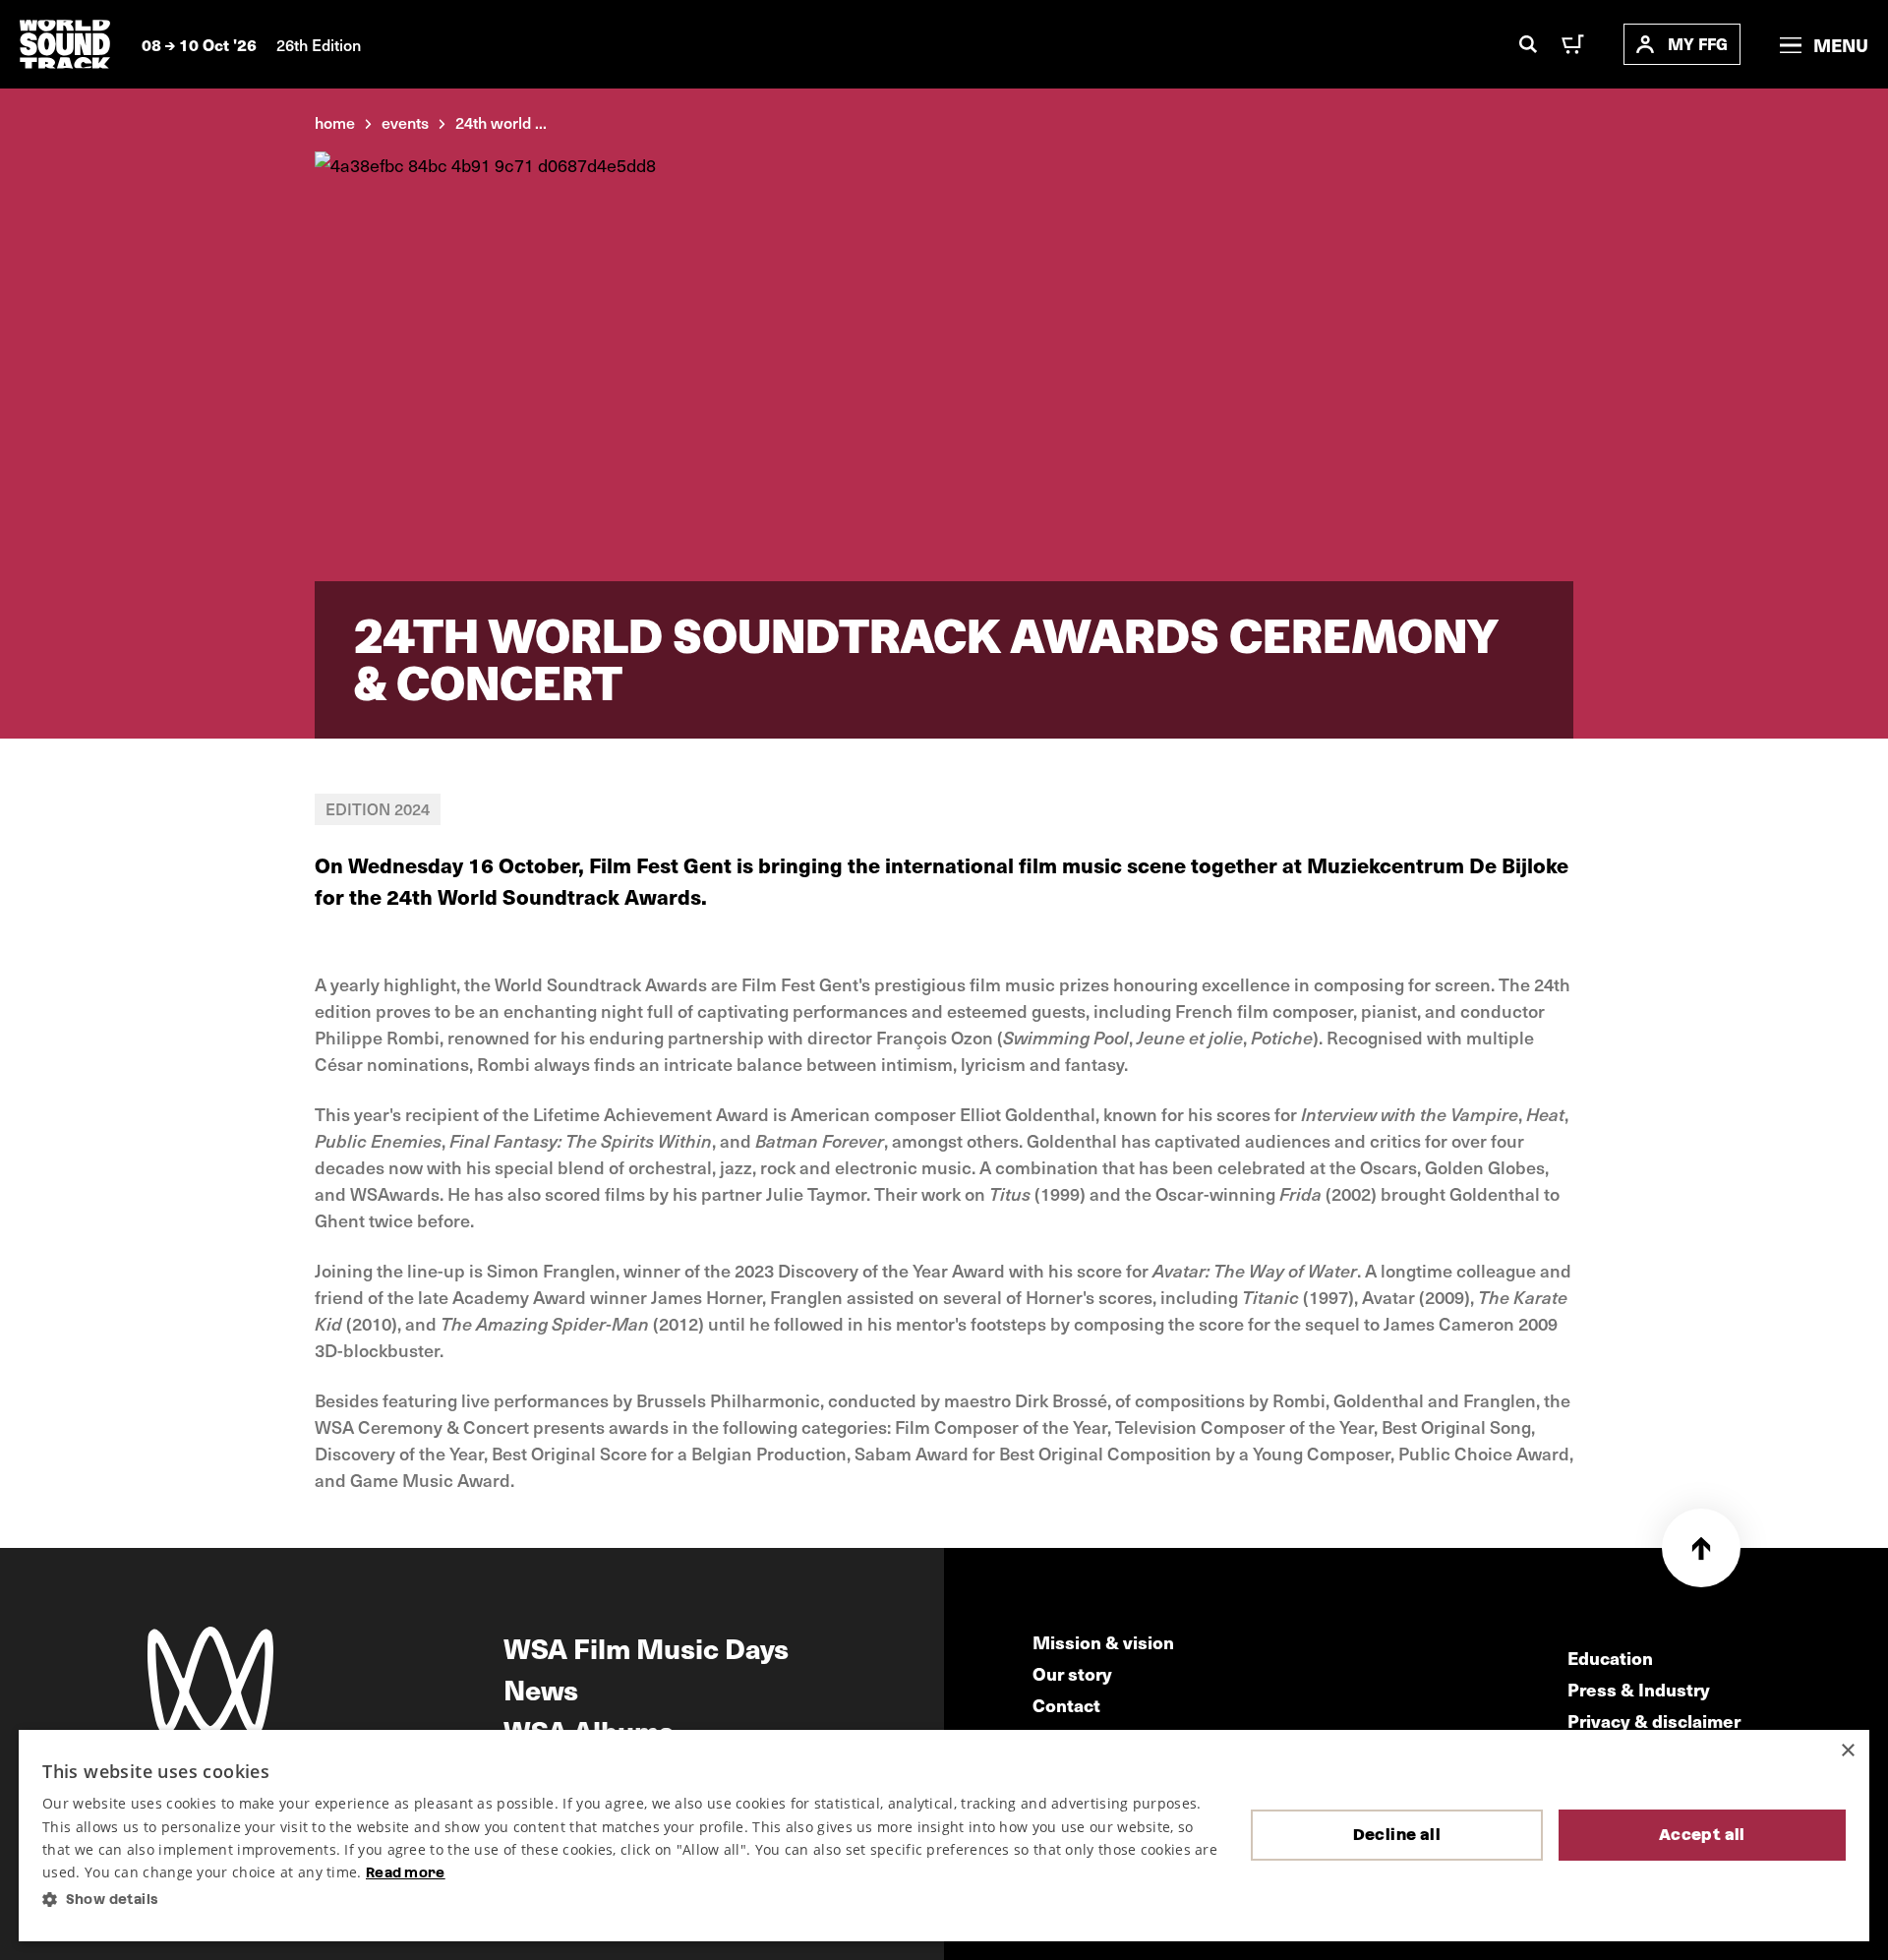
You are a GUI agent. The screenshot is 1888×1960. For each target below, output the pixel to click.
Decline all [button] (1397, 1835)
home (335, 122)
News (541, 1689)
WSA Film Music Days (646, 1647)
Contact (1066, 1705)
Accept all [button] (1702, 1835)
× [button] (1847, 1751)
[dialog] (944, 1836)
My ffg (1698, 44)
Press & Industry (1639, 1689)
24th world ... (501, 122)
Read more (406, 1872)
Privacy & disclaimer (1654, 1721)
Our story (1072, 1673)
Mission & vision (1103, 1642)
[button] (631, 1900)
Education (1610, 1658)
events (405, 122)
